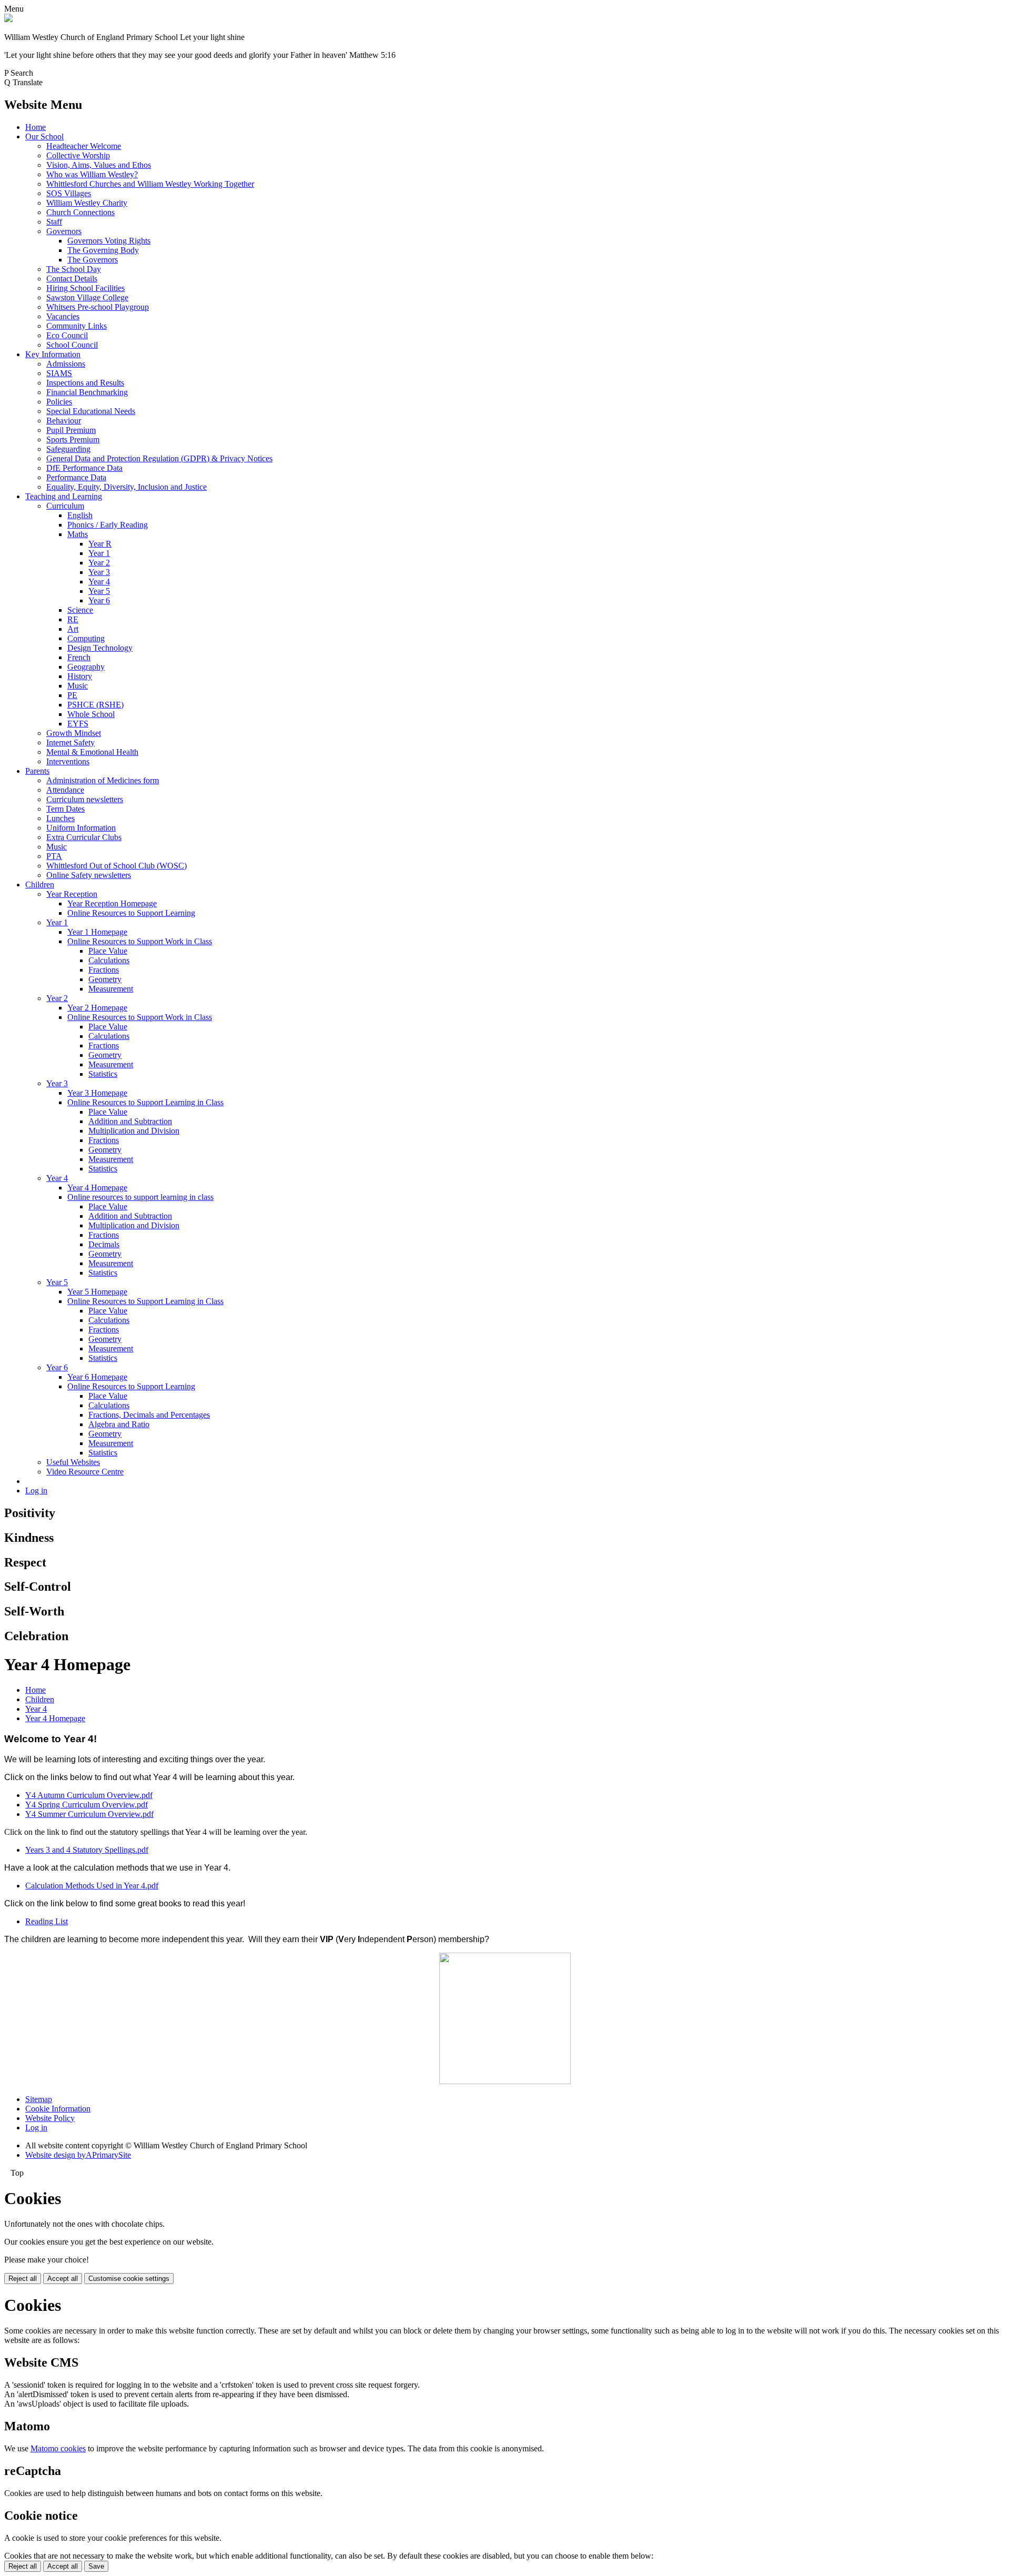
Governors (64, 231)
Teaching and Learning (64, 496)
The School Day (74, 269)
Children (40, 885)
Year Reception (72, 894)
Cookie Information (58, 2109)
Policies (59, 402)
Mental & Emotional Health (92, 752)
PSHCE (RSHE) (95, 705)
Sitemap (39, 2099)
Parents (37, 771)
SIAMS (59, 373)
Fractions (104, 970)
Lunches (60, 818)
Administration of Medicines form (103, 780)
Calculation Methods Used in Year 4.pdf (92, 1886)
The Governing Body (103, 250)
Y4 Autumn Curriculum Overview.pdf (89, 1795)
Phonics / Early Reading (108, 525)
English (80, 515)
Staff (54, 222)
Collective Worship (78, 155)
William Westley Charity (87, 203)
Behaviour (64, 421)
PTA (54, 856)
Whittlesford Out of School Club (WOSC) (117, 866)
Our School (44, 137)
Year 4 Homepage (97, 1188)
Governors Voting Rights (109, 241)
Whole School (91, 714)
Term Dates (65, 809)
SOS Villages (69, 193)
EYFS (78, 724)
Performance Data (76, 477)
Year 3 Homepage (97, 1093)
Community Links (77, 326)
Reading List (47, 1921)
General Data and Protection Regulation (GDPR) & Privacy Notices (159, 458)
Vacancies (63, 316)
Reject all (23, 2279)
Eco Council (67, 335)
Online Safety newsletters (89, 875)
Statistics (103, 1074)
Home (36, 127)
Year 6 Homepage (97, 1377)
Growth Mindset (74, 733)
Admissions (66, 364)
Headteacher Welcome (84, 146)
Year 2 (99, 563)
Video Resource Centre (85, 1472)
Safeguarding (68, 449)
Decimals (104, 1244)
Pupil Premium (71, 430)
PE (72, 695)
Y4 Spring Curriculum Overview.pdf (87, 1805)
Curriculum (65, 506)
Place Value (108, 951)
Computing (86, 638)
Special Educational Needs (91, 411)
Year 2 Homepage (97, 1008)
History (80, 676)
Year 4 (99, 582)
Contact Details (72, 279)
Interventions (68, 761)
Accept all (63, 2279)
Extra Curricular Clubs (84, 837)
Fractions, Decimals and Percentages (149, 1415)
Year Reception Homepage (112, 903)
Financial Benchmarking (87, 392)
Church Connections (80, 212)
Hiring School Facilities (85, 288)
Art (73, 629)
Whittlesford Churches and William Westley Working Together (150, 184)
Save (96, 2566)
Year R (100, 544)
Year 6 (99, 600)
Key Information (53, 354)
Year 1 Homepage (97, 932)
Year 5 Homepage (97, 1292)
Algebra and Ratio (119, 1424)
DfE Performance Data (84, 468)
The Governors (93, 260)
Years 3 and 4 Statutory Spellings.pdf (87, 1850)
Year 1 (99, 553)
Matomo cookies (58, 2448)
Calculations (109, 960)
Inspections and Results (85, 383)
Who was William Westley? (92, 174)
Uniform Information (81, 828)
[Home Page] (8, 19)
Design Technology (100, 648)
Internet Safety (70, 743)
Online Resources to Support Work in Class (140, 941)
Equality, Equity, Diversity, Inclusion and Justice (127, 487)
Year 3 (99, 572)
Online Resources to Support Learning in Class (145, 1102)
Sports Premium (73, 440)
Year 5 (99, 591)
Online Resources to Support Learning (131, 913)
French (79, 657)
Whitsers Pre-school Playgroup (98, 307)
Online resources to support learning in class (140, 1197)
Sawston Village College (87, 297)
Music (78, 686)
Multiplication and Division (134, 1131)
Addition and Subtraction (130, 1121)
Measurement (111, 989)
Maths (78, 534)
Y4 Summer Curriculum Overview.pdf (89, 1814)
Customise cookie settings (129, 2279)
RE (73, 619)
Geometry (105, 979)
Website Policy (50, 2118)
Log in (36, 1491)
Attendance (65, 790)
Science (80, 610)
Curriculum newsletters (85, 799)
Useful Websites (73, 1462)
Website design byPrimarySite (78, 2155)
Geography (86, 667)
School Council (72, 345)
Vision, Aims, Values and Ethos (99, 165)
